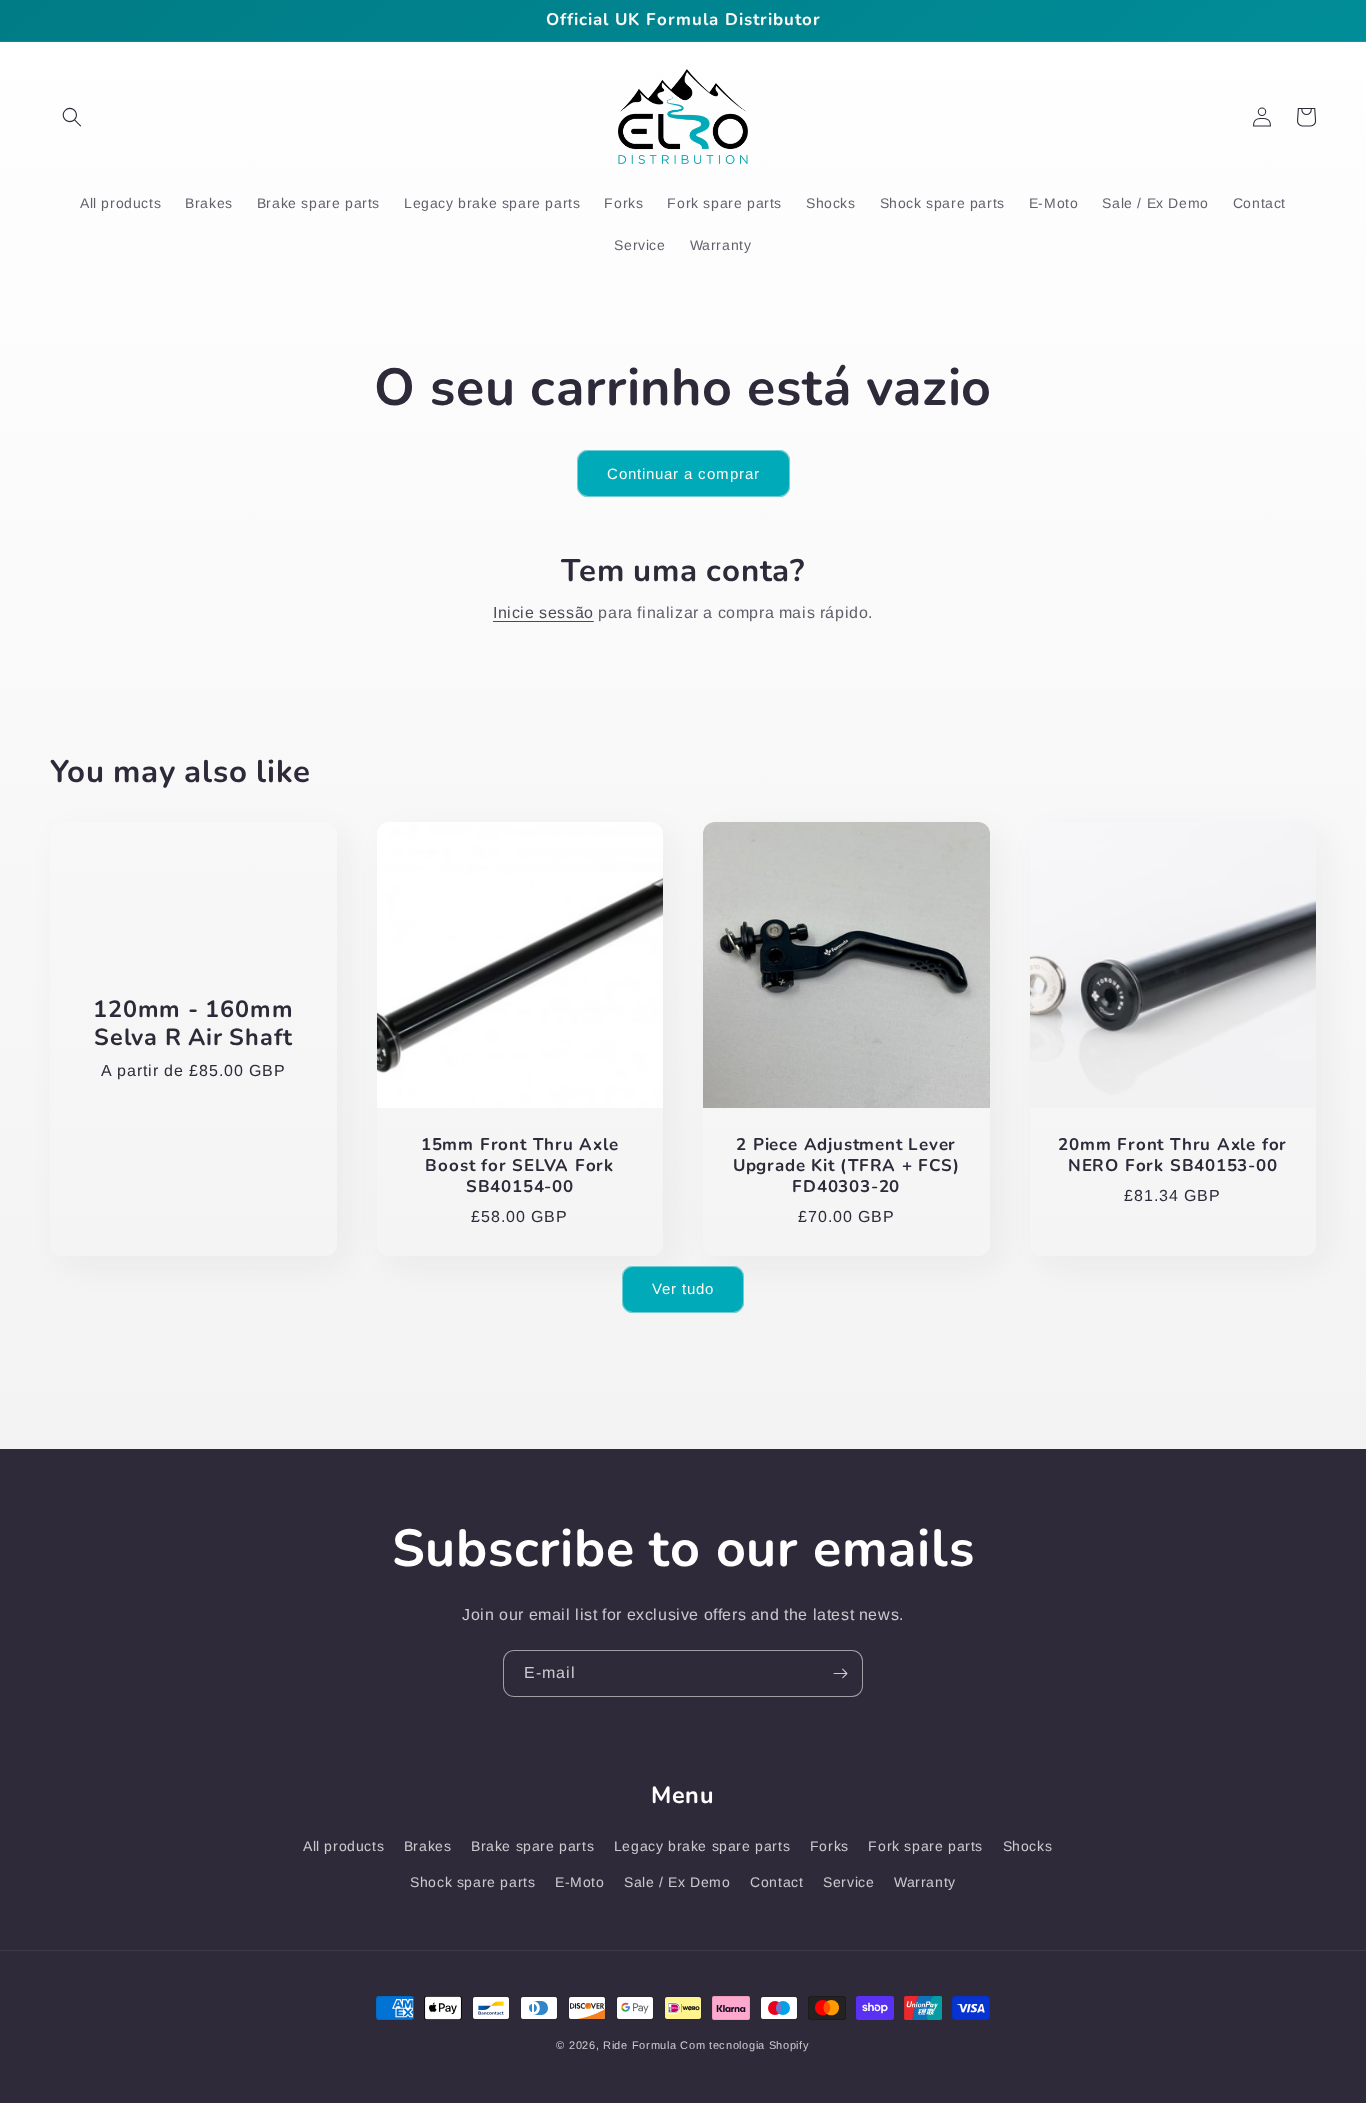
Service (848, 1882)
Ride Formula (639, 2045)
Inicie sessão (543, 612)
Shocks (1028, 1846)
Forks (829, 1846)
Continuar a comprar (683, 473)
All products (343, 1846)
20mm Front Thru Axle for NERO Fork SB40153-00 (1172, 1156)
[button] (72, 117)
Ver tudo (683, 1288)
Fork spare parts (925, 1846)
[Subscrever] (840, 1673)
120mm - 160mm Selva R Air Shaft (193, 1024)
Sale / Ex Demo (677, 1882)
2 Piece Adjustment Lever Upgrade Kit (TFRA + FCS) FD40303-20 (846, 1166)
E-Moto (580, 1882)
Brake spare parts (532, 1846)
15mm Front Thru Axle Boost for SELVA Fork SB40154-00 (520, 1166)
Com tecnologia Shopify (744, 2045)
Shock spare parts (472, 1882)
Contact (776, 1882)
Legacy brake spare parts (702, 1846)
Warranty (925, 1882)
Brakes (428, 1846)
